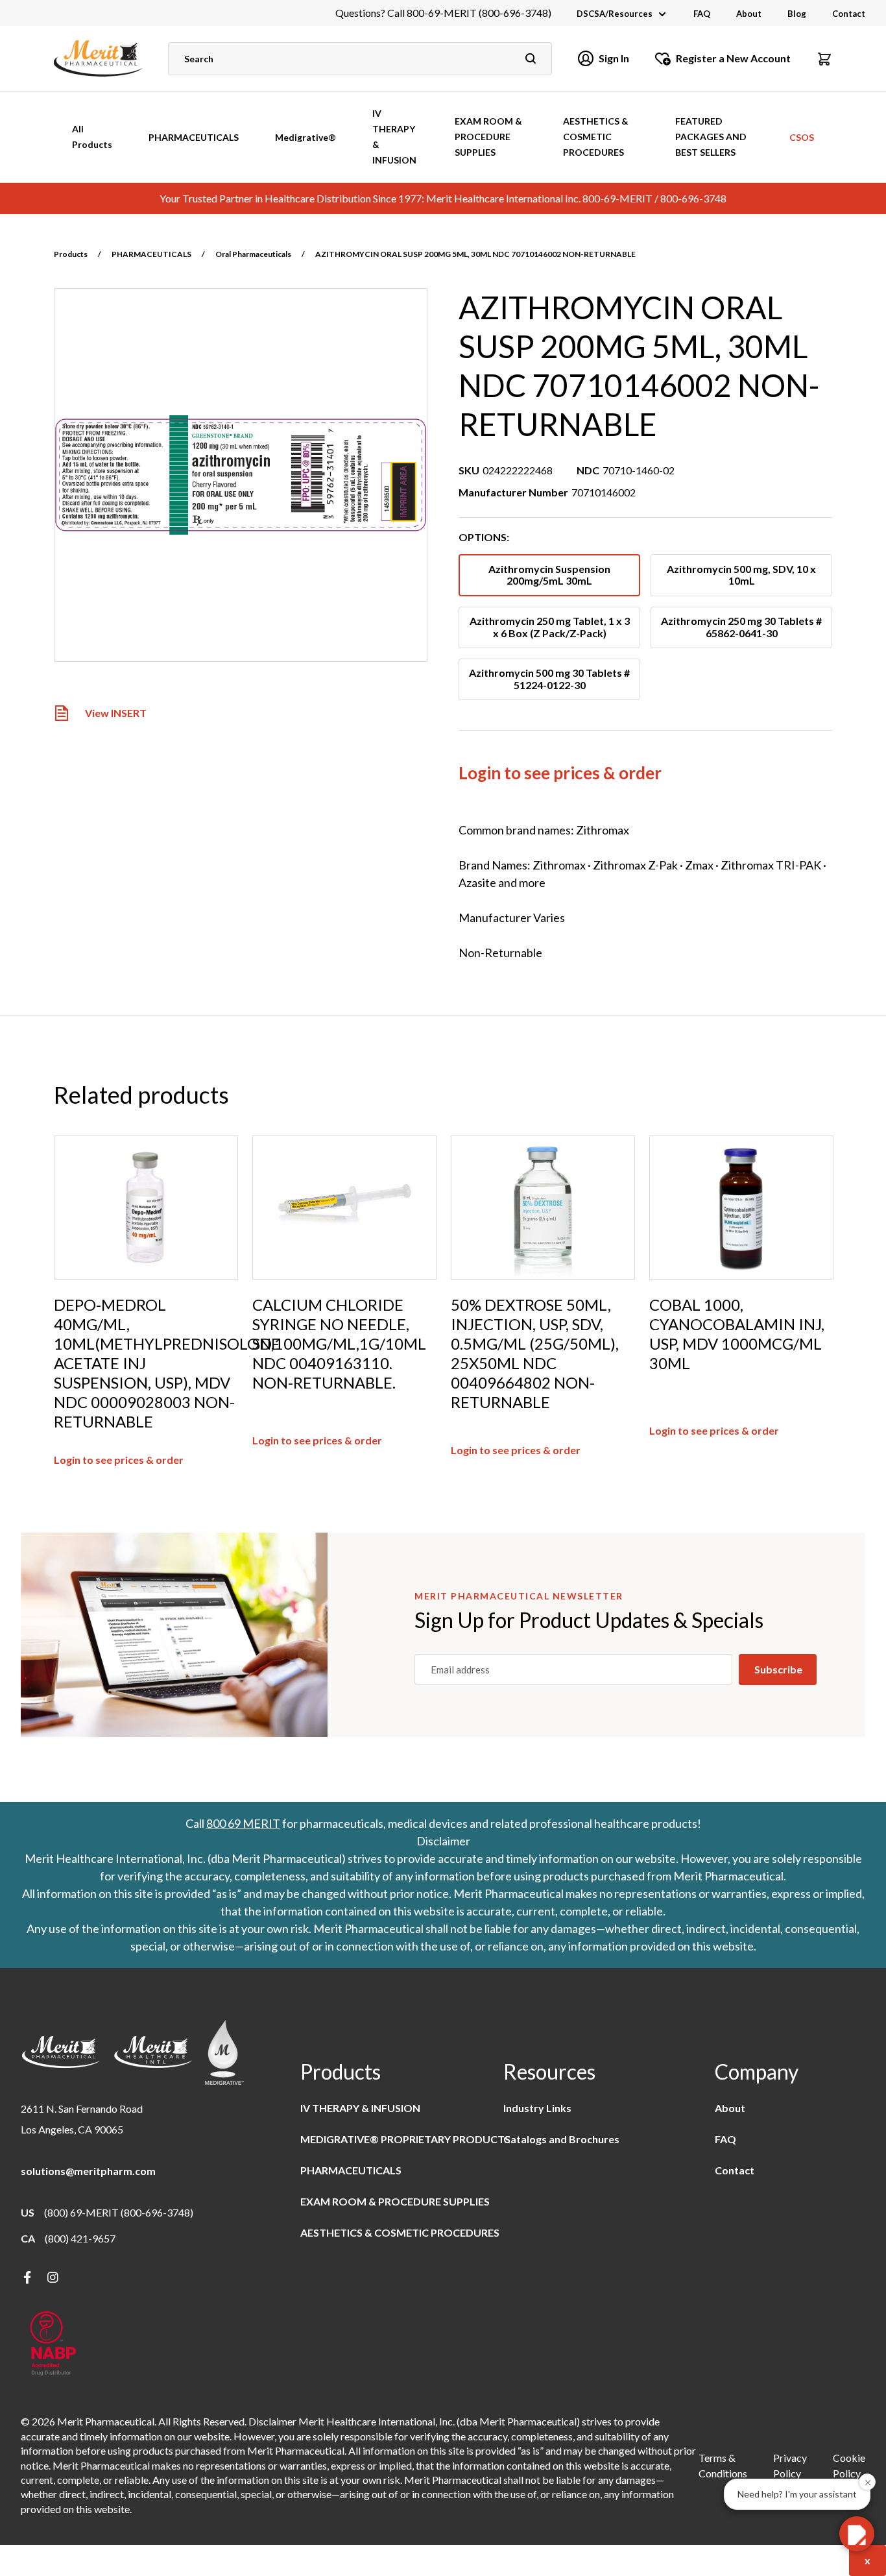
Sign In (614, 58)
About (749, 14)
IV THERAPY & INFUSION (394, 137)
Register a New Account (733, 58)
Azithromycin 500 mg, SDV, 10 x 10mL (741, 575)
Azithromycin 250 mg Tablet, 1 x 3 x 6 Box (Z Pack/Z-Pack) (550, 626)
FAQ (702, 14)
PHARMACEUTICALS (194, 137)
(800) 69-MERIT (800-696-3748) (119, 2212)
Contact (849, 14)
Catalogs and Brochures (561, 2139)
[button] (824, 58)
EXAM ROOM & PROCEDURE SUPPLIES (488, 137)
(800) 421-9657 (80, 2238)
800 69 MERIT (243, 1823)
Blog (797, 14)
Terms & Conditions (723, 2465)
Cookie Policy (849, 2465)
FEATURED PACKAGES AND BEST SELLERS (711, 137)
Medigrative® (305, 137)
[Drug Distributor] (53, 2345)
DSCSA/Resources (615, 14)
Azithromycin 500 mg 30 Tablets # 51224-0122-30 (549, 678)
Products (71, 254)
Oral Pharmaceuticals (253, 254)
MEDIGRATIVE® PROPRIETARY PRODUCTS (405, 2139)
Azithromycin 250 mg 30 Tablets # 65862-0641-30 (741, 626)
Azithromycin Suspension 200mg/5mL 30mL (549, 575)
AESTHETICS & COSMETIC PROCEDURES (596, 137)
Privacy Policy (790, 2465)
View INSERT (116, 713)
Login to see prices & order (560, 773)
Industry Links (537, 2108)
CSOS (802, 137)
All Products (92, 137)
